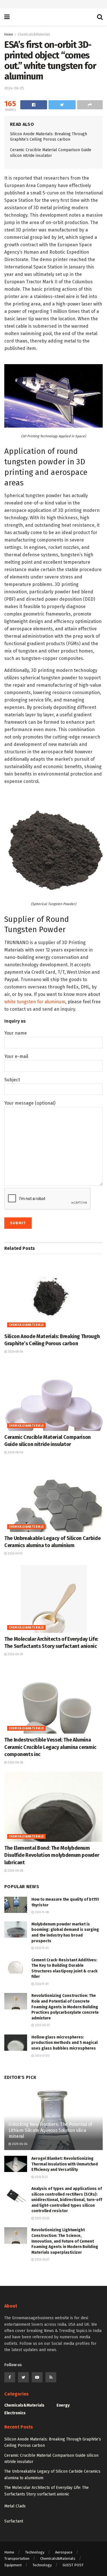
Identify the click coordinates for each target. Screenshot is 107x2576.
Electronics (15, 2413)
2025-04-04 (19, 2144)
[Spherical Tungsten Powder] (53, 846)
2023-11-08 (41, 1912)
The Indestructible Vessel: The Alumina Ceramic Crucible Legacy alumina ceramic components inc (50, 1747)
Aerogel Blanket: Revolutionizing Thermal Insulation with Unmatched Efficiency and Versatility (65, 2164)
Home (9, 34)
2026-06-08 (15, 1763)
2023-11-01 (41, 1948)
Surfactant (14, 2521)
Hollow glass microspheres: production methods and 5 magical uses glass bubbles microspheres (64, 2043)
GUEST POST (73, 2565)
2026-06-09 (15, 1654)
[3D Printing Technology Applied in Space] (53, 396)
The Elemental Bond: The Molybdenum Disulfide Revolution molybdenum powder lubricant (52, 1855)
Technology (35, 2552)
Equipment (13, 2565)
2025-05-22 (42, 2218)
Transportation (17, 2558)
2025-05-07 (42, 2025)
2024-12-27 (41, 2177)
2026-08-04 (15, 1352)
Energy (63, 2405)
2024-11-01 (41, 1984)
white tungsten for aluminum (35, 1002)
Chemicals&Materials (34, 34)
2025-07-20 (42, 2056)
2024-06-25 (14, 88)
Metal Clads (15, 2506)
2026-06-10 (15, 1554)
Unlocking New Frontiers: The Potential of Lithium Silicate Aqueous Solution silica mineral (50, 2130)
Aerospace (64, 2552)
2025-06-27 (42, 2260)
